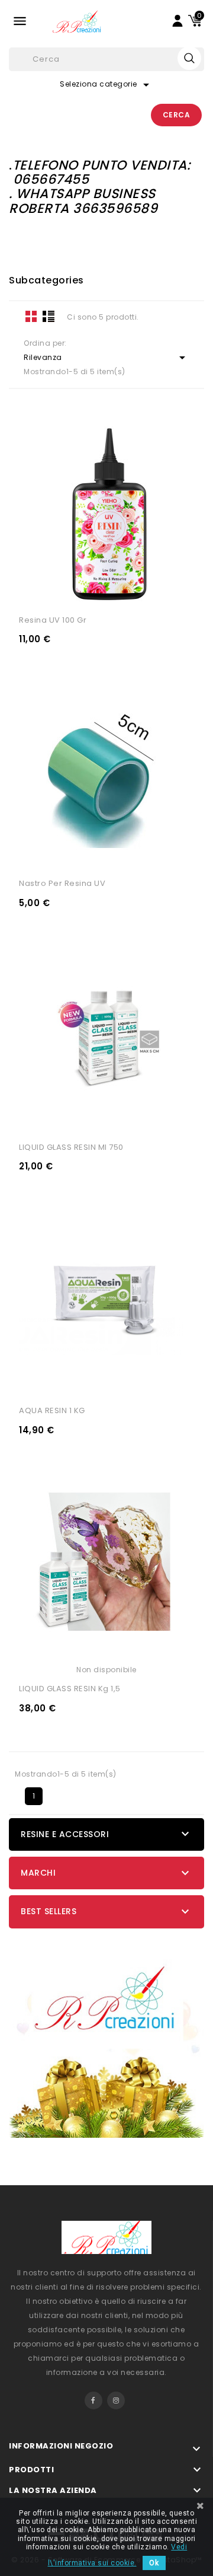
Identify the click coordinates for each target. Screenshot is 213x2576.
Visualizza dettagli (64, 591)
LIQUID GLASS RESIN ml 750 (71, 1147)
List (49, 316)
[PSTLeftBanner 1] (106, 2036)
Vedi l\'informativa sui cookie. (118, 2555)
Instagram (116, 2400)
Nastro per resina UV (62, 883)
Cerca (177, 115)
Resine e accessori (65, 1834)
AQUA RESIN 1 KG (52, 1410)
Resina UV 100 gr (53, 620)
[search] (189, 58)
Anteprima (149, 591)
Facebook (93, 2400)
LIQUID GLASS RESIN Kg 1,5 (70, 1689)
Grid (31, 316)
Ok (154, 2563)
